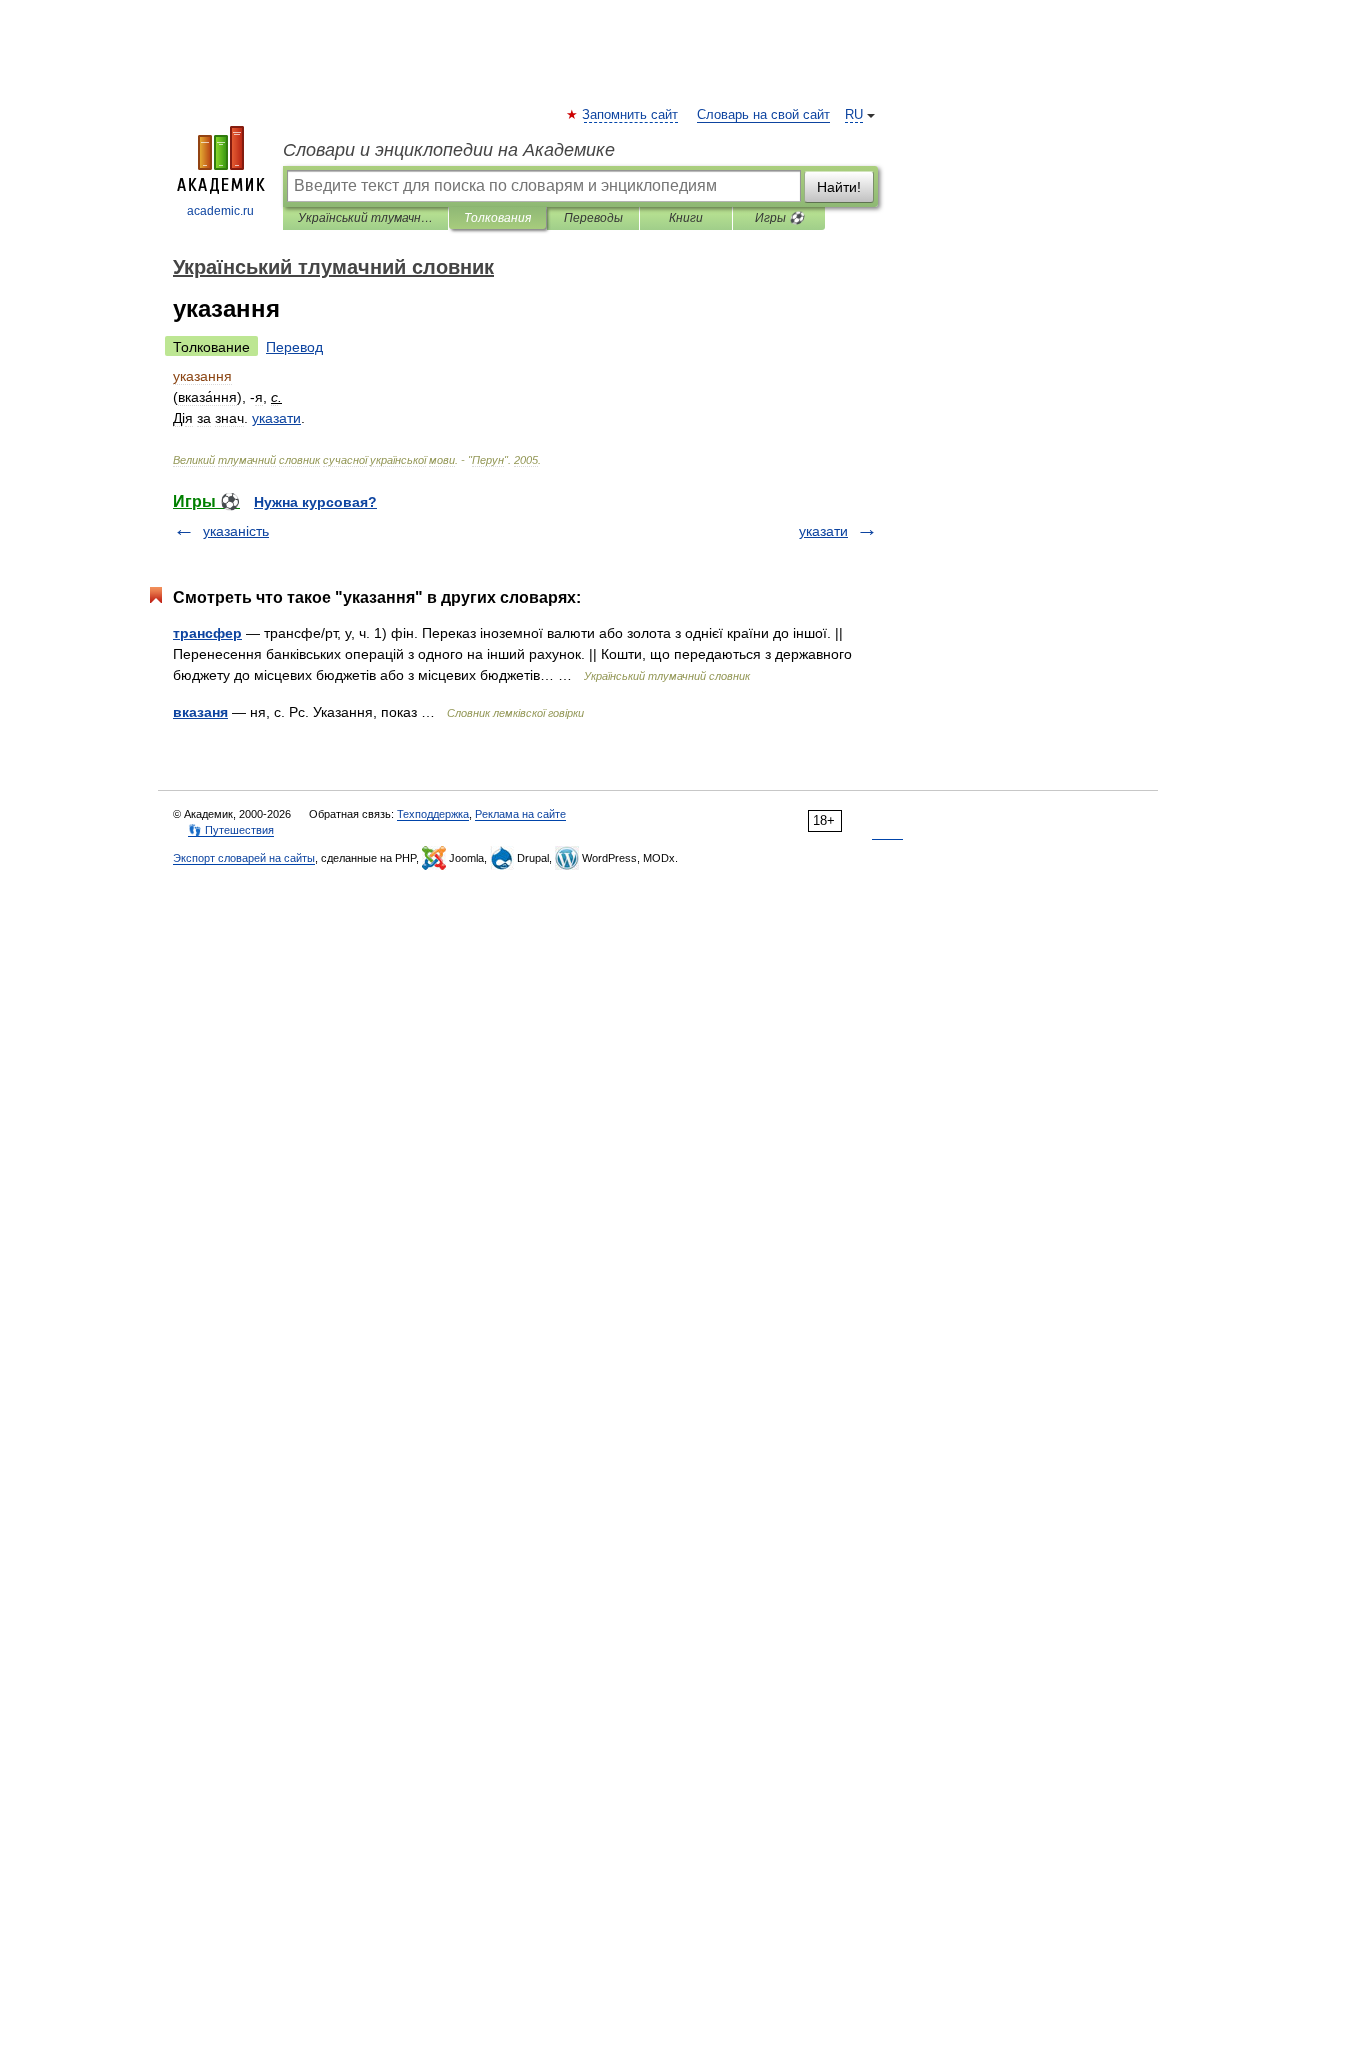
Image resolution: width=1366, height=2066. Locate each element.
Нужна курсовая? (315, 502)
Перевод (294, 347)
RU (854, 115)
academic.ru (220, 211)
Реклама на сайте (520, 814)
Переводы (593, 218)
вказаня (200, 712)
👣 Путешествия (231, 830)
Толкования (497, 218)
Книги (686, 218)
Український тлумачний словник (365, 218)
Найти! (839, 187)
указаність (236, 531)
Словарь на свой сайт (763, 115)
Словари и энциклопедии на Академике (449, 150)
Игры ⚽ (779, 218)
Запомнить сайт (631, 115)
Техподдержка (433, 814)
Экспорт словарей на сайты (244, 858)
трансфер (207, 633)
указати (823, 531)
